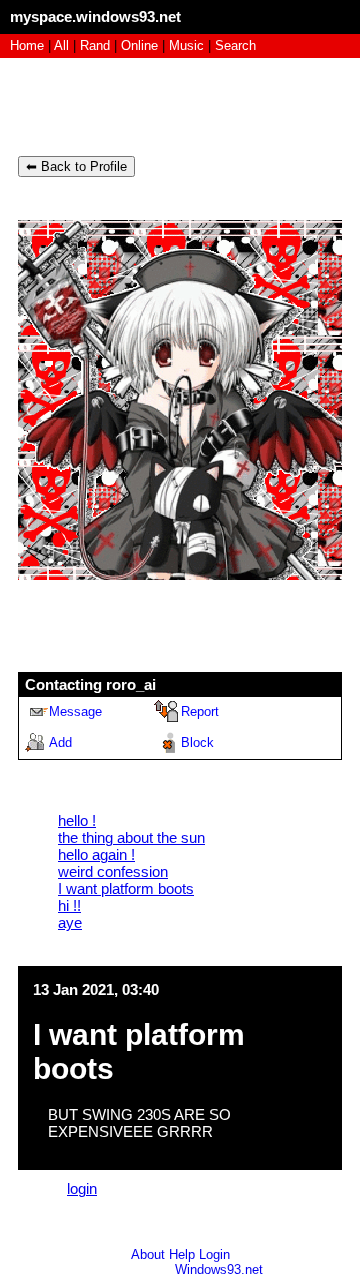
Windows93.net (219, 1269)
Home (27, 45)
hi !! (69, 905)
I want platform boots (126, 888)
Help (182, 1254)
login (82, 1188)
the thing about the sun (131, 837)
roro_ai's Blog (94, 104)
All (63, 45)
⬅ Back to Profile (76, 166)
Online (139, 45)
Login (214, 1254)
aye (70, 922)
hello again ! (96, 854)
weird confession (113, 871)
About (148, 1254)
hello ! (77, 820)
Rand (95, 45)
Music (186, 45)
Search (235, 45)
